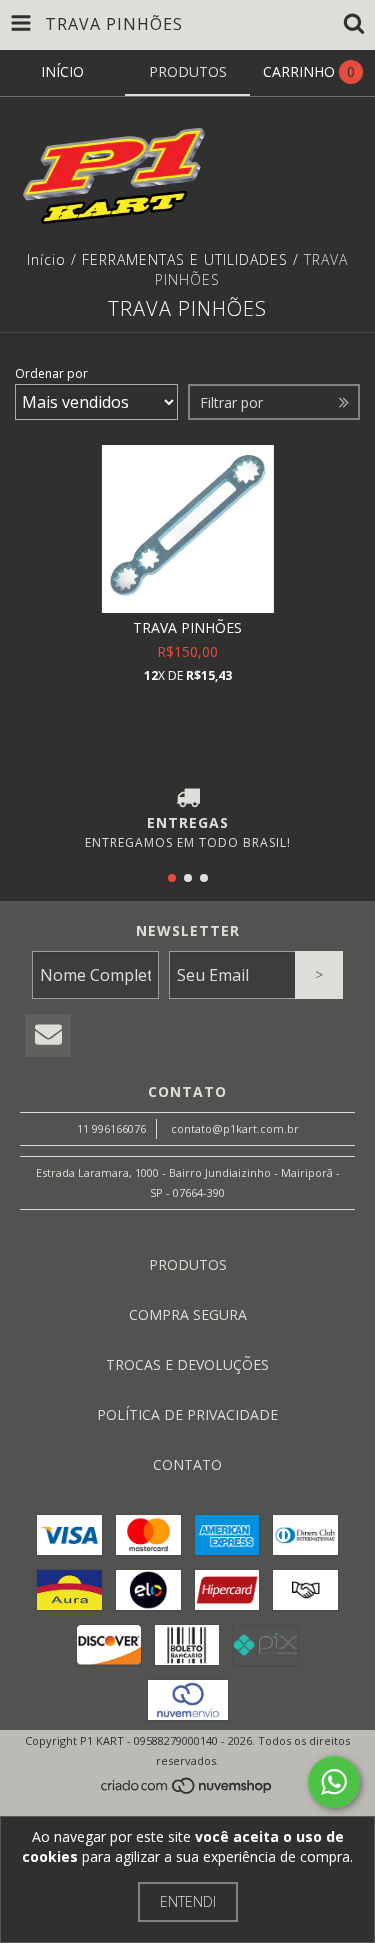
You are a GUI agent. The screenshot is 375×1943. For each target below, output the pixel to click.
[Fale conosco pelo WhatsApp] (334, 1782)
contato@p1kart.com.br (235, 1128)
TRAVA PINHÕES (187, 627)
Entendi (188, 1901)
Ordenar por (51, 373)
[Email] (48, 1035)
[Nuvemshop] (187, 1790)
